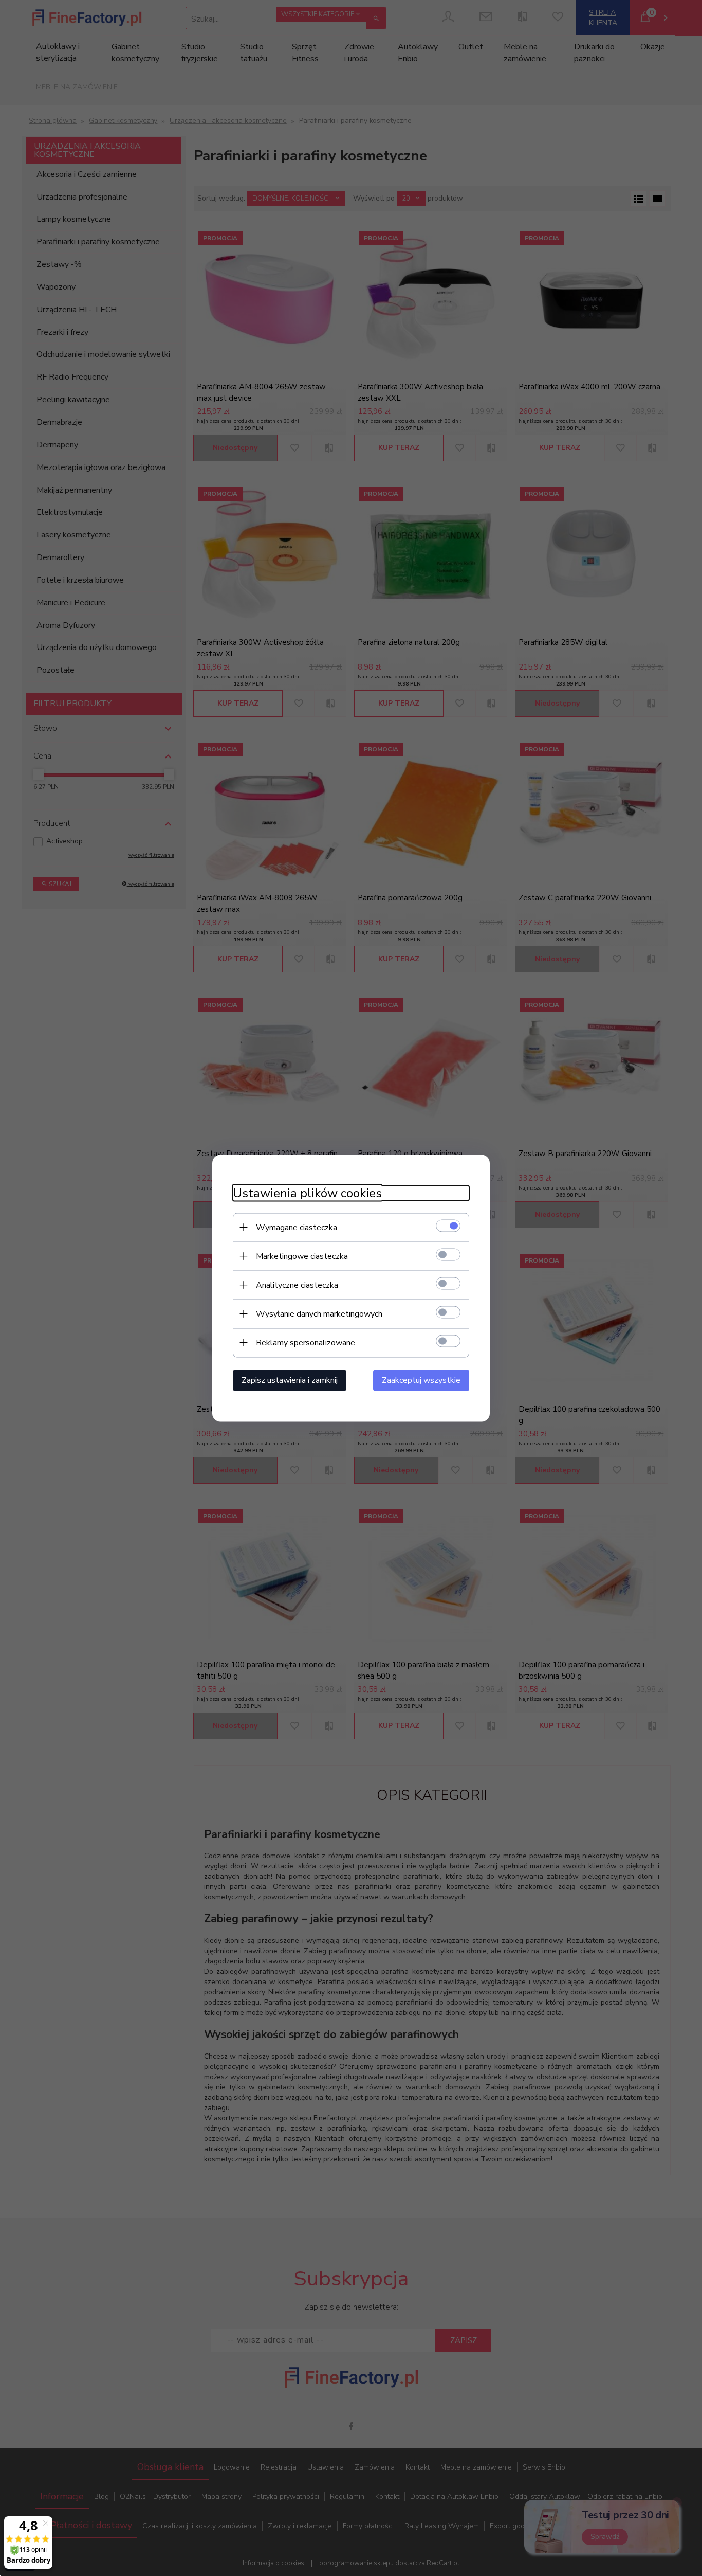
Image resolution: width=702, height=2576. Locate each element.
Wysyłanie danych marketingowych (319, 1313)
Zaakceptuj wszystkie (421, 1380)
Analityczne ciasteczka (297, 1285)
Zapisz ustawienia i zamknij (290, 1380)
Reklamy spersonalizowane (306, 1342)
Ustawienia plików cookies (307, 1193)
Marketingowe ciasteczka (302, 1256)
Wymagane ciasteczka (297, 1227)
